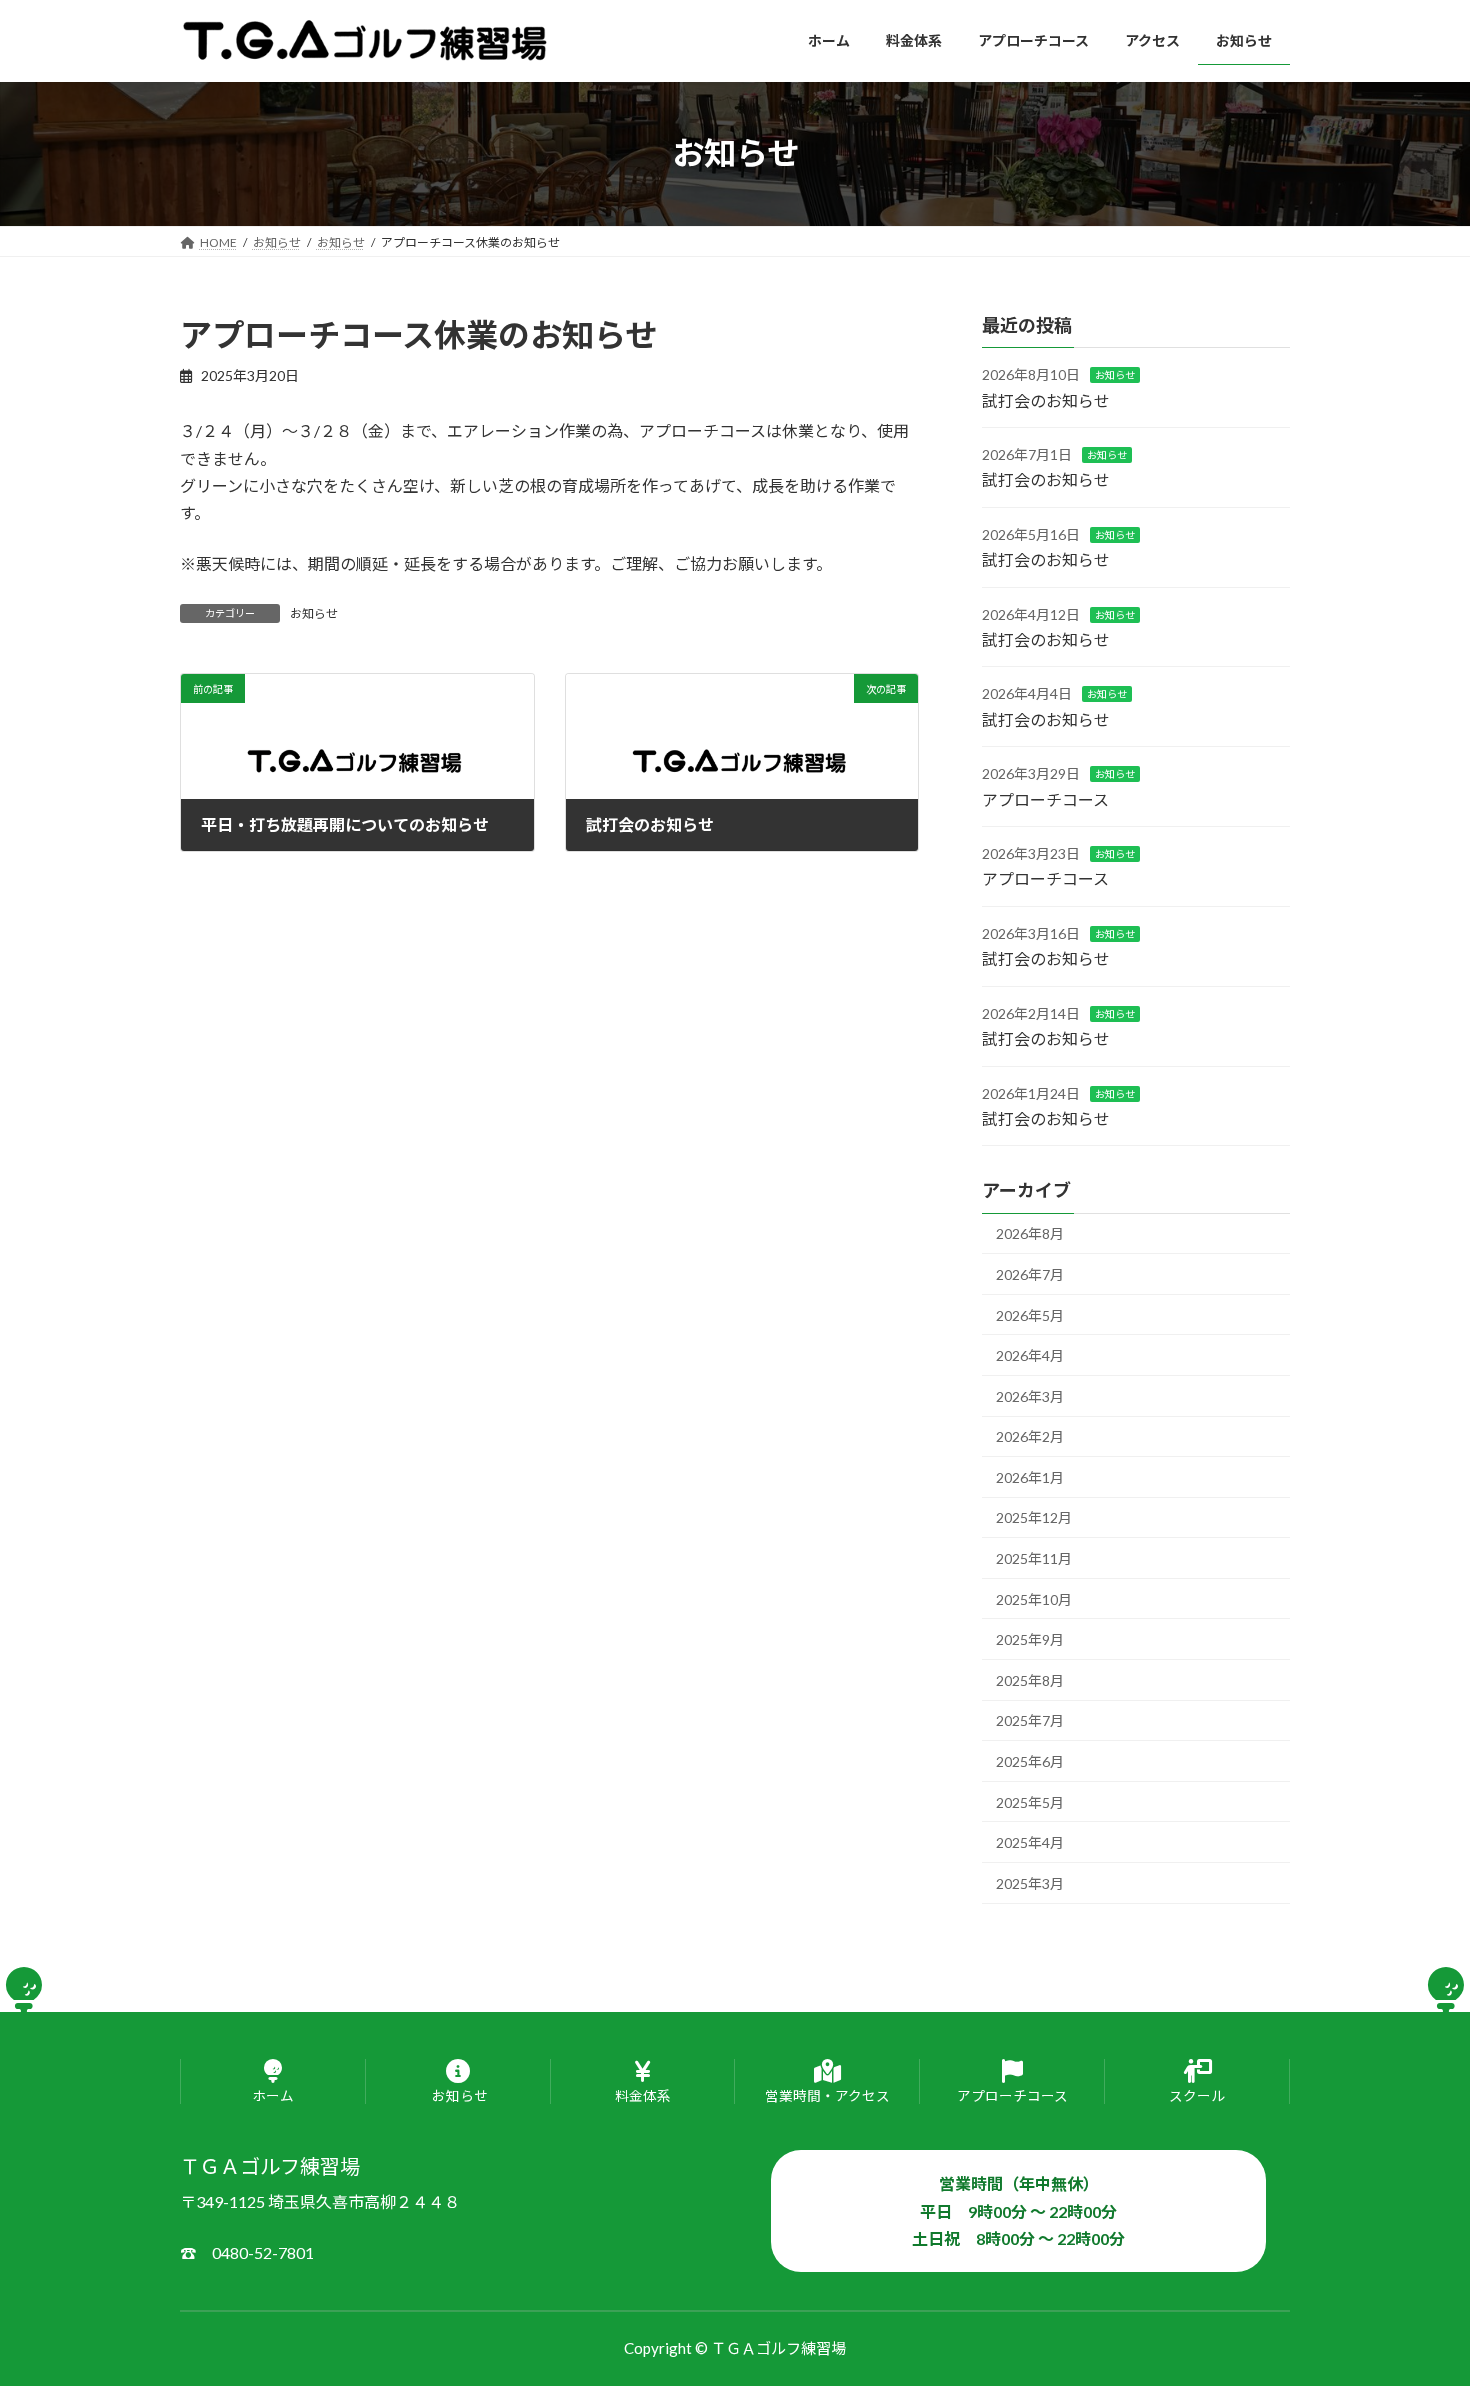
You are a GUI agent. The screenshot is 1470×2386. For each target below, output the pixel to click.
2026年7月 (1030, 1274)
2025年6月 (1030, 1761)
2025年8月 (1030, 1679)
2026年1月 (1030, 1476)
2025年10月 (1034, 1598)
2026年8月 (1030, 1233)
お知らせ (314, 613)
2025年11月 (1034, 1558)
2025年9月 (1030, 1639)
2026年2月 (1030, 1436)
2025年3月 (1030, 1882)
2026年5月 (1030, 1314)
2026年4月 (1030, 1355)
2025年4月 (1030, 1842)
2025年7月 (1030, 1720)
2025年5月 (1030, 1801)
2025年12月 (1034, 1517)
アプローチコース (1045, 798)
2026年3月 (1030, 1395)
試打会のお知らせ (1046, 399)
